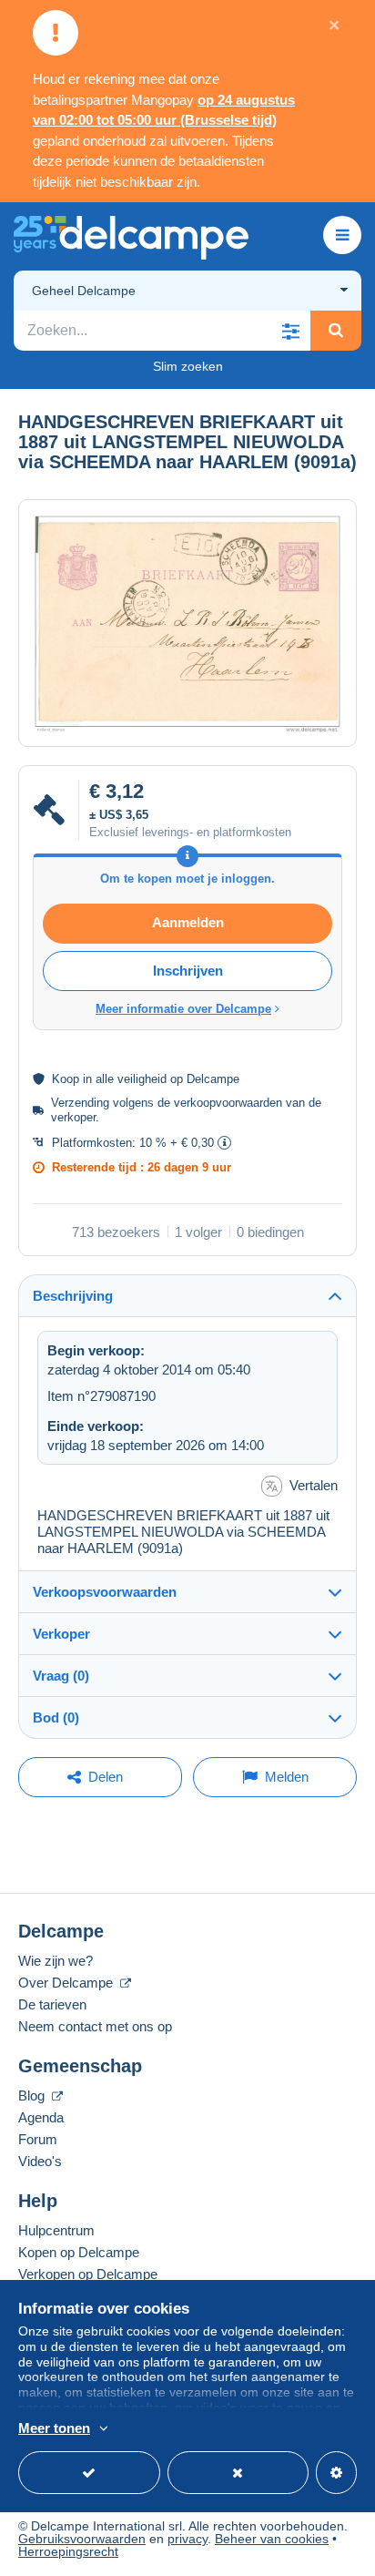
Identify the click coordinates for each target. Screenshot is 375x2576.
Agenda (41, 2117)
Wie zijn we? (56, 1961)
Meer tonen (54, 2428)
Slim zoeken (188, 366)
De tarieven (52, 2004)
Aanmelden (188, 922)
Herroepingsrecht (68, 2551)
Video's (40, 2161)
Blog (33, 2096)
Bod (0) (56, 1717)
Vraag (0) (61, 1676)
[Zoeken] (336, 331)
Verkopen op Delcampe (88, 2274)
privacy (187, 2539)
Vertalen (314, 1485)
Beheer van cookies (272, 2539)
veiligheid (142, 1079)
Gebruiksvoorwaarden (82, 2539)
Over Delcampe (67, 1983)
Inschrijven (188, 971)
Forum (38, 2139)
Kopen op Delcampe (79, 2252)
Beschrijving (73, 1296)
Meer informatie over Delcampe (183, 1009)
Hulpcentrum (56, 2230)
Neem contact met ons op (95, 2026)
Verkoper (61, 1634)
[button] (290, 331)
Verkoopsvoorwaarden (105, 1592)
